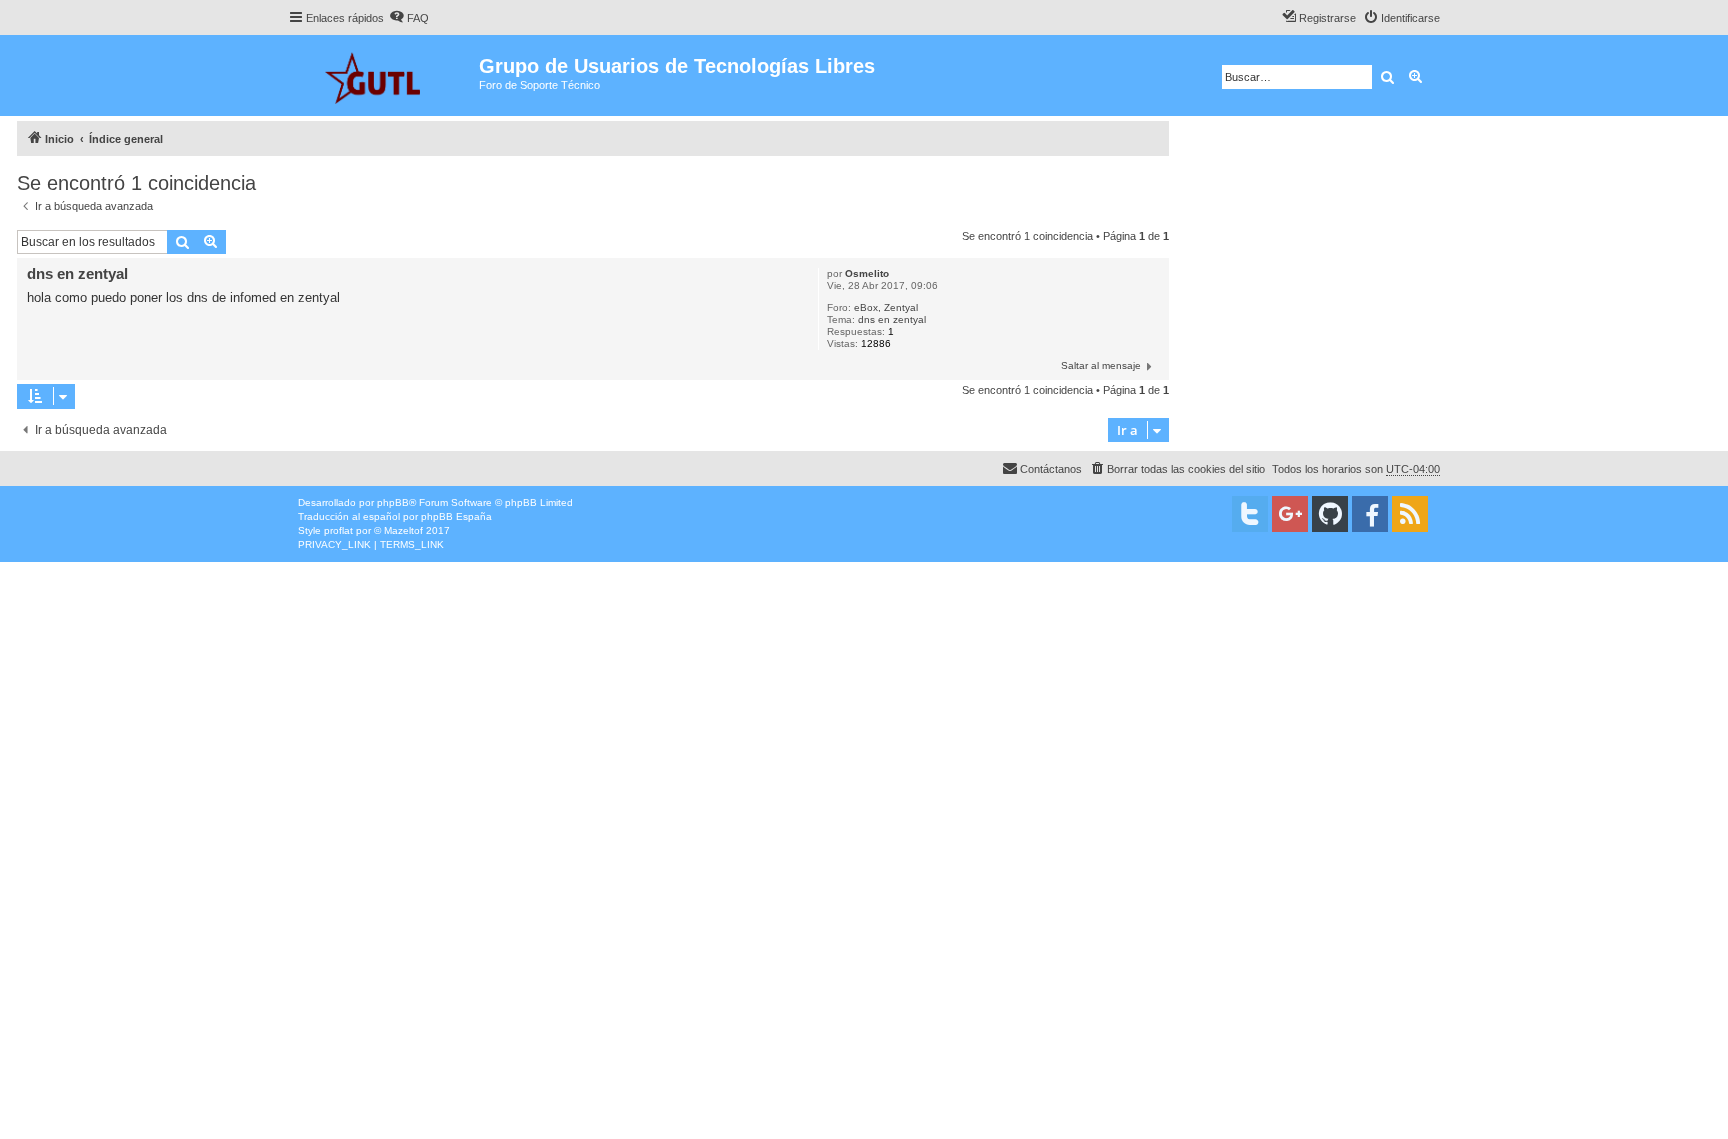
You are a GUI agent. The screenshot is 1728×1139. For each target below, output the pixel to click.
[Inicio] (383, 75)
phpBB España (456, 516)
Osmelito (867, 273)
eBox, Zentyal (886, 307)
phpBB (393, 502)
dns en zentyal (892, 319)
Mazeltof (403, 530)
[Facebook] (1370, 514)
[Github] (1330, 514)
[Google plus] (1290, 514)
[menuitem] (409, 18)
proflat (338, 530)
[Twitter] (1250, 514)
